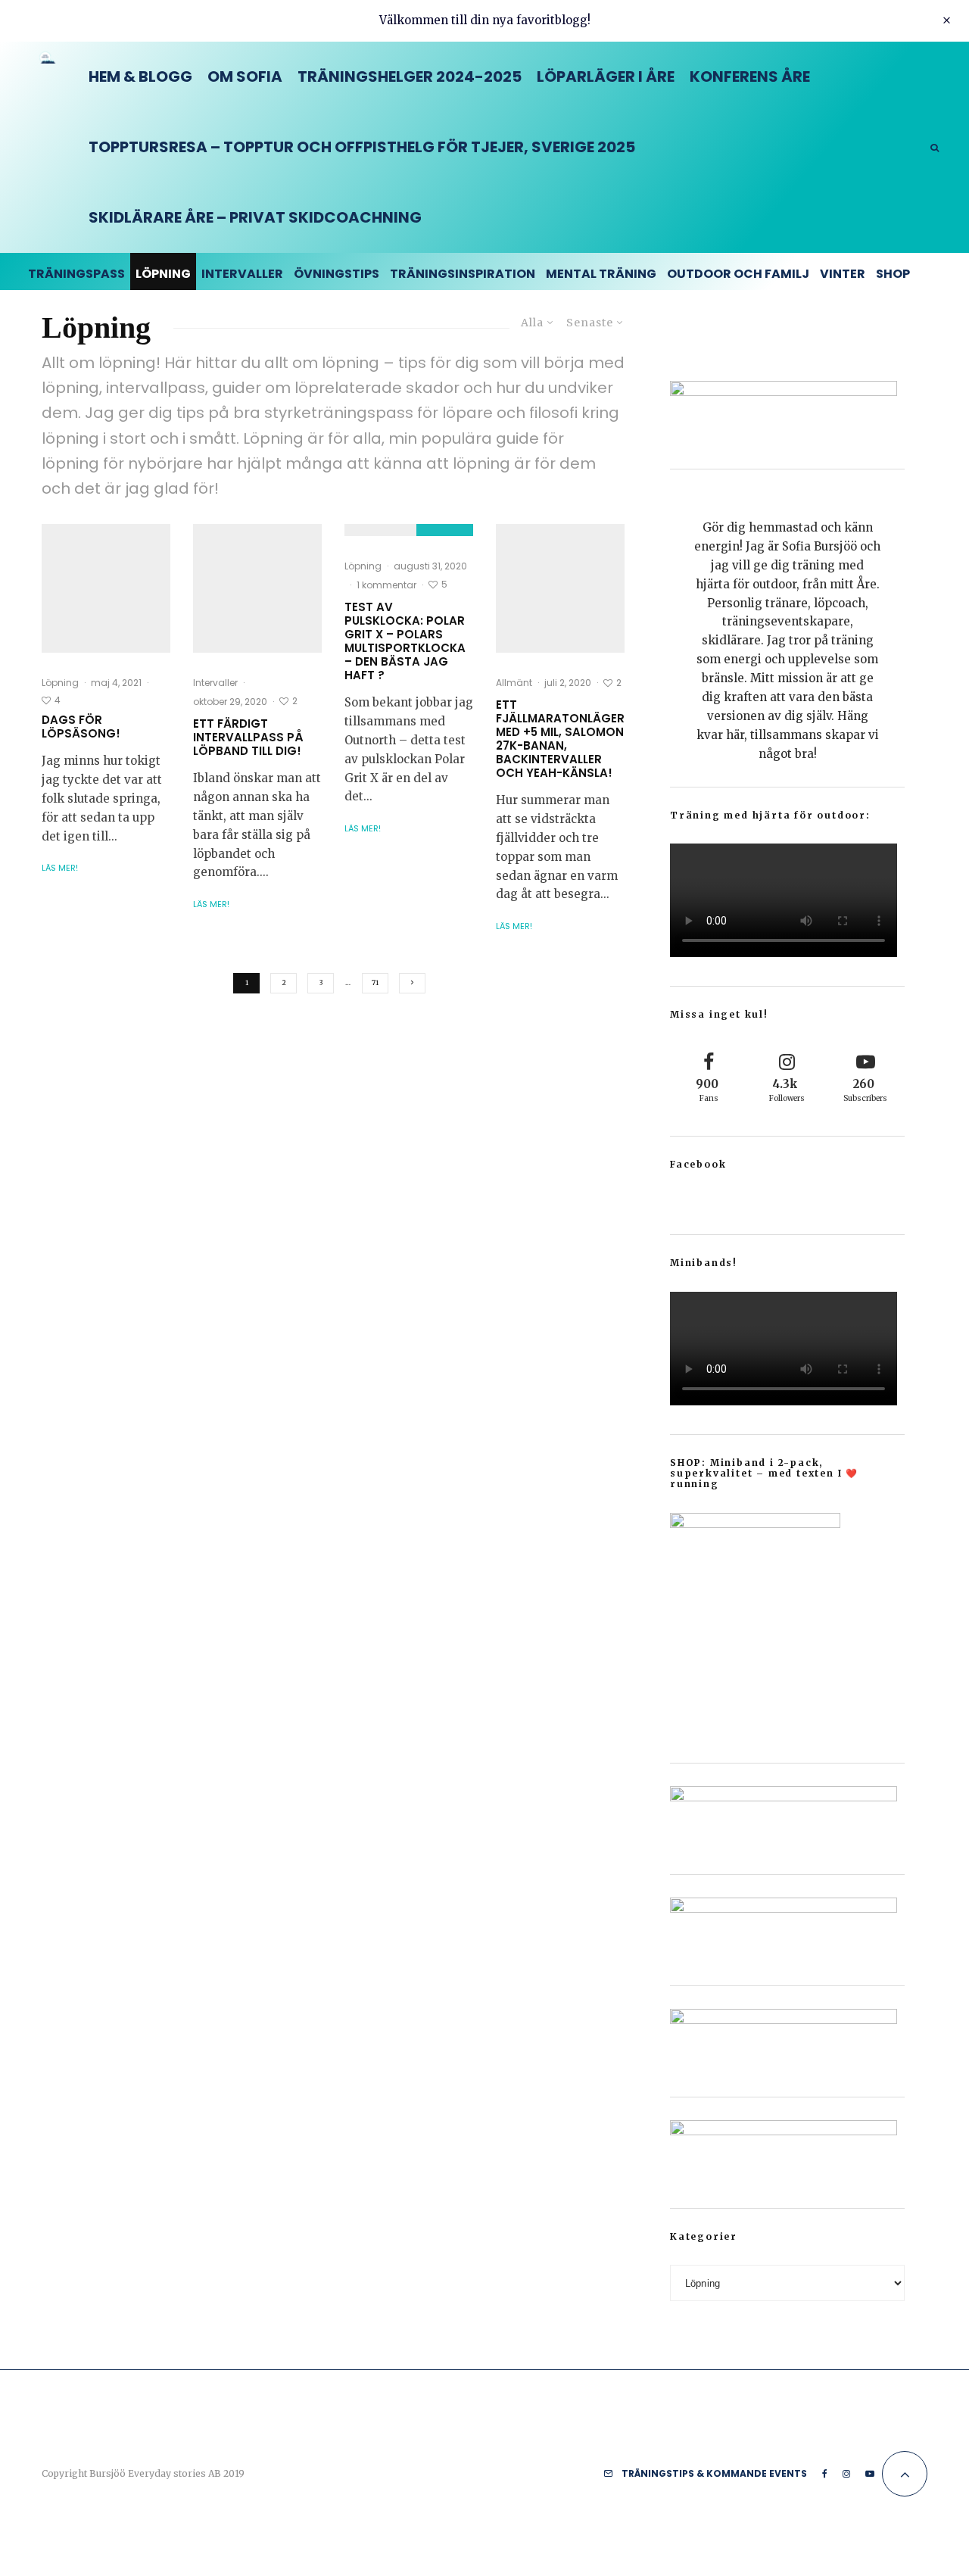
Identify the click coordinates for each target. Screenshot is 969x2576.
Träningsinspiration (463, 274)
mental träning (601, 274)
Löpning (163, 274)
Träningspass (76, 274)
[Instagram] (846, 2474)
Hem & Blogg (140, 76)
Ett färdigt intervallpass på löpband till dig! (248, 738)
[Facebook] (825, 2474)
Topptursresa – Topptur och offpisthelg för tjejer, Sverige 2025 (362, 147)
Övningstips (337, 274)
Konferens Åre (750, 76)
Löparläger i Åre (606, 76)
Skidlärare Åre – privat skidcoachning (255, 217)
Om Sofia (245, 76)
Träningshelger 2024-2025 (410, 76)
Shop (893, 274)
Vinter (843, 274)
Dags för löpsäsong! (81, 727)
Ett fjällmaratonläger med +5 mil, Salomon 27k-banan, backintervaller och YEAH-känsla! (560, 739)
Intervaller (242, 274)
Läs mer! (60, 868)
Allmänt (514, 683)
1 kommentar (386, 585)
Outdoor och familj (738, 274)
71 (375, 982)
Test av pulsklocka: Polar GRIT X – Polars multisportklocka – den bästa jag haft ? (405, 641)
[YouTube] (870, 2474)
